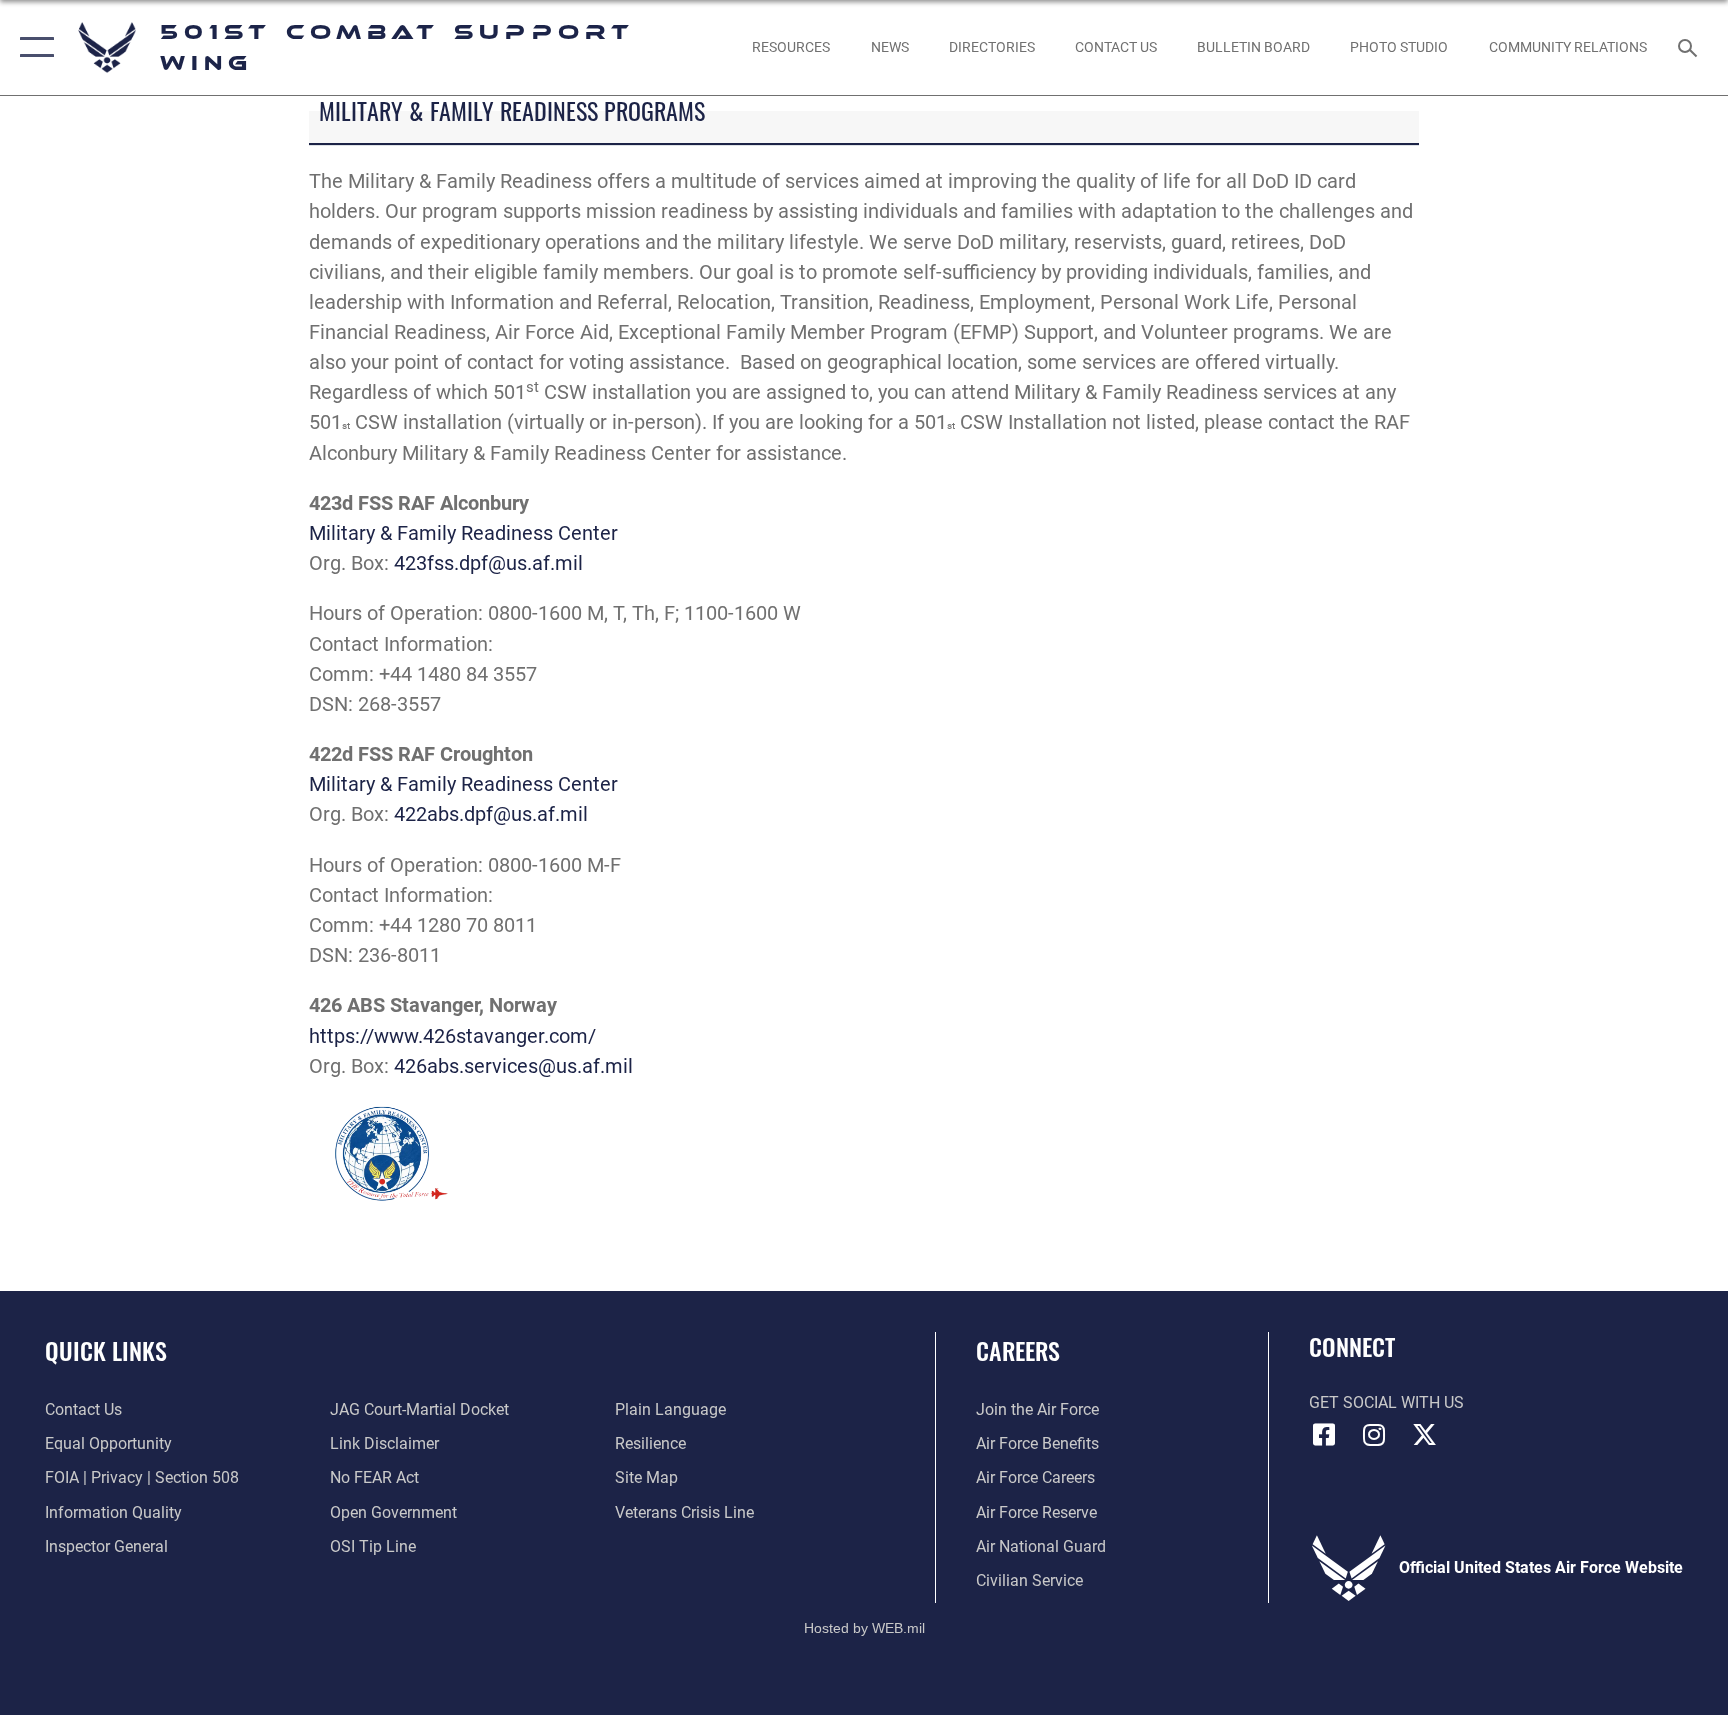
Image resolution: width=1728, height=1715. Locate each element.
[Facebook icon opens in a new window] (1324, 1435)
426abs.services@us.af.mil (513, 1066)
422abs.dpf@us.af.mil (491, 814)
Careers (1018, 1350)
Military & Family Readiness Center (463, 533)
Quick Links (106, 1350)
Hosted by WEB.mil (864, 1628)
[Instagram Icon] (1374, 1435)
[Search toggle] (1690, 47)
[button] (32, 47)
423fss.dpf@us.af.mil (488, 563)
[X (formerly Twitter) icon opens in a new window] (1424, 1435)
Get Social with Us (1386, 1402)
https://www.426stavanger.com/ (452, 1036)
